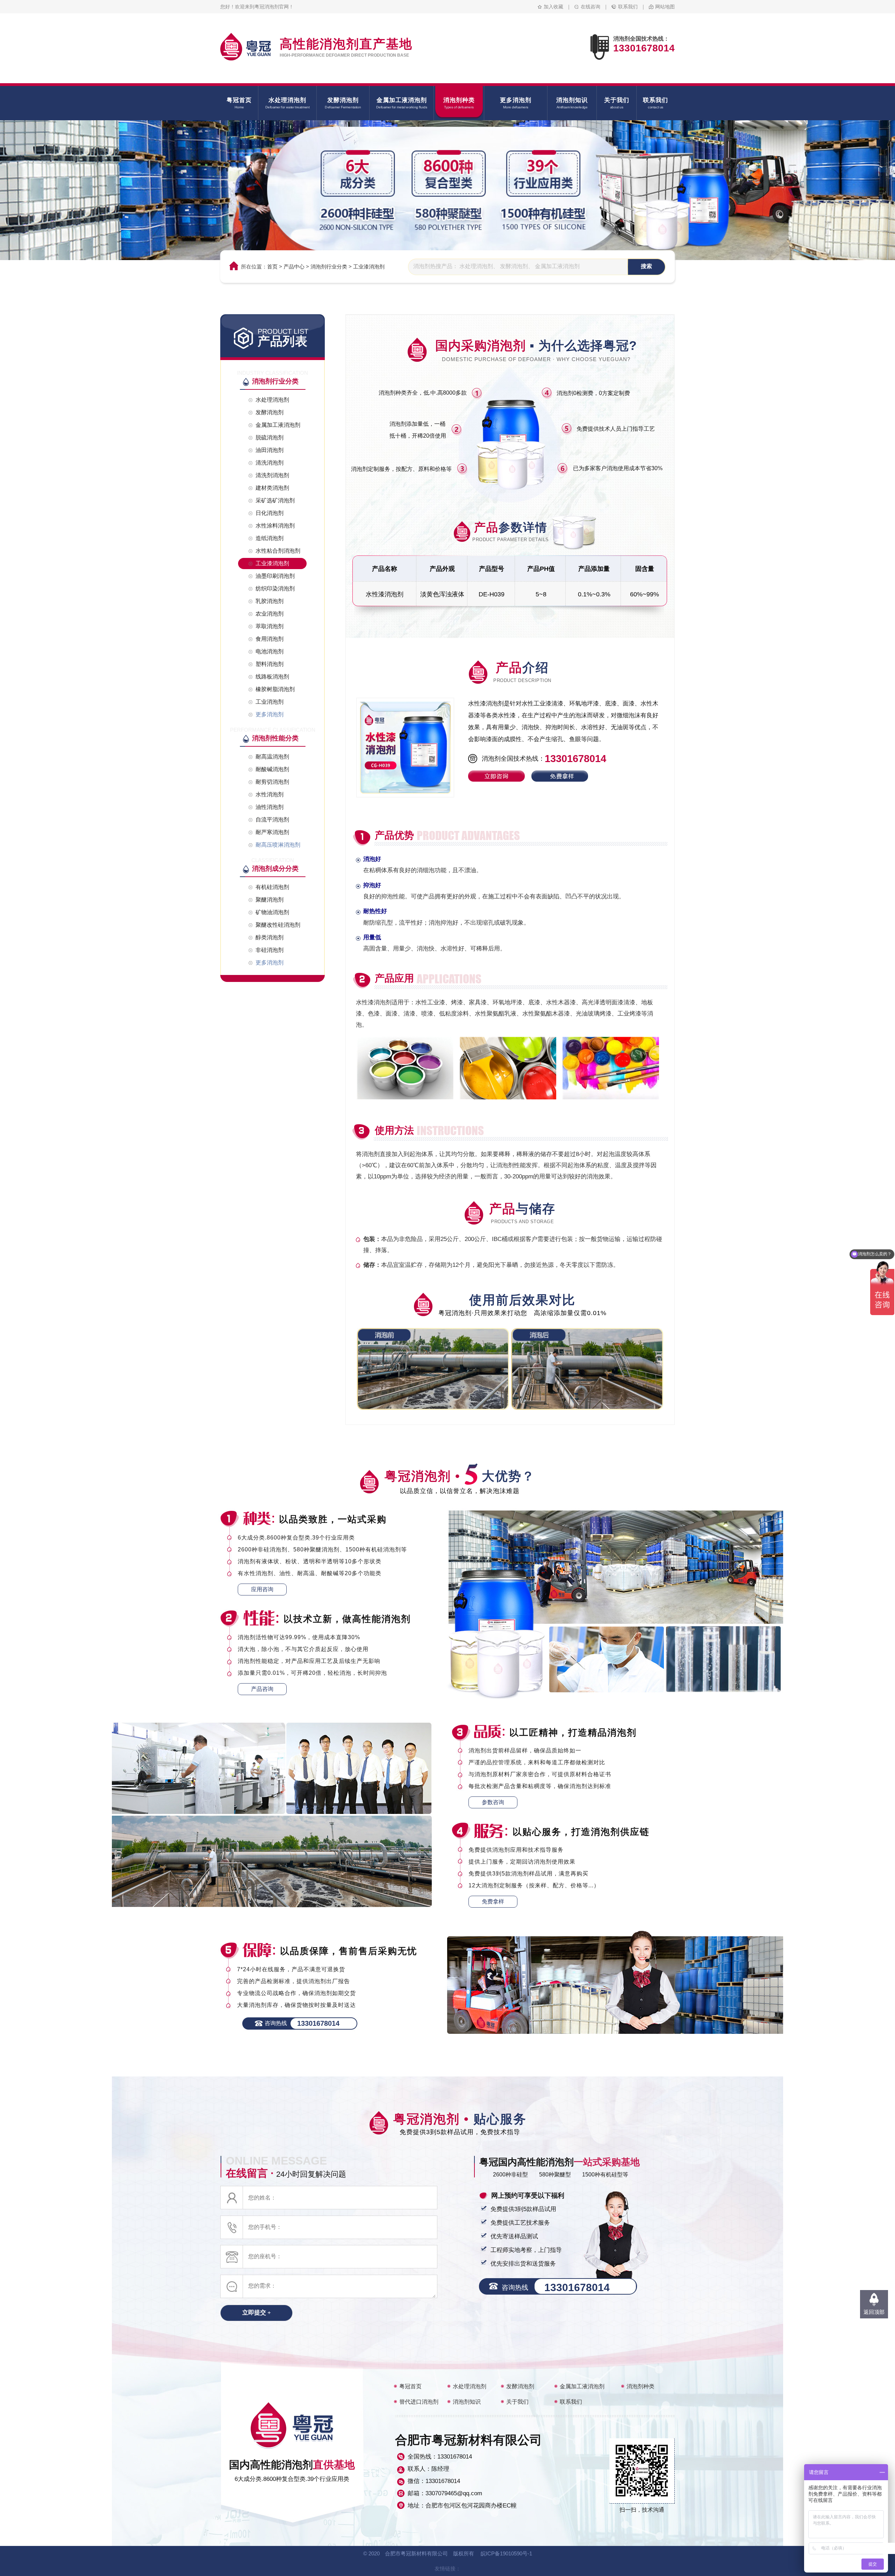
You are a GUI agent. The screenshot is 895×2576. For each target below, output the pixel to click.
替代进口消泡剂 (419, 2402)
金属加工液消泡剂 (582, 2386)
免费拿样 (493, 1901)
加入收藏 (553, 7)
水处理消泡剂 (470, 2386)
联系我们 (628, 7)
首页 (272, 267)
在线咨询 (590, 7)
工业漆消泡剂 (369, 267)
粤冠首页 (410, 2386)
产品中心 (294, 267)
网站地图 (665, 7)
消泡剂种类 (640, 2386)
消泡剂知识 (467, 2402)
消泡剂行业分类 (329, 267)
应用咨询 (262, 1589)
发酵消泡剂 (520, 2386)
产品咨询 (262, 1689)
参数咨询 (493, 1802)
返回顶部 (874, 2312)
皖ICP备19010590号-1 (506, 2553)
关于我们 (517, 2402)
